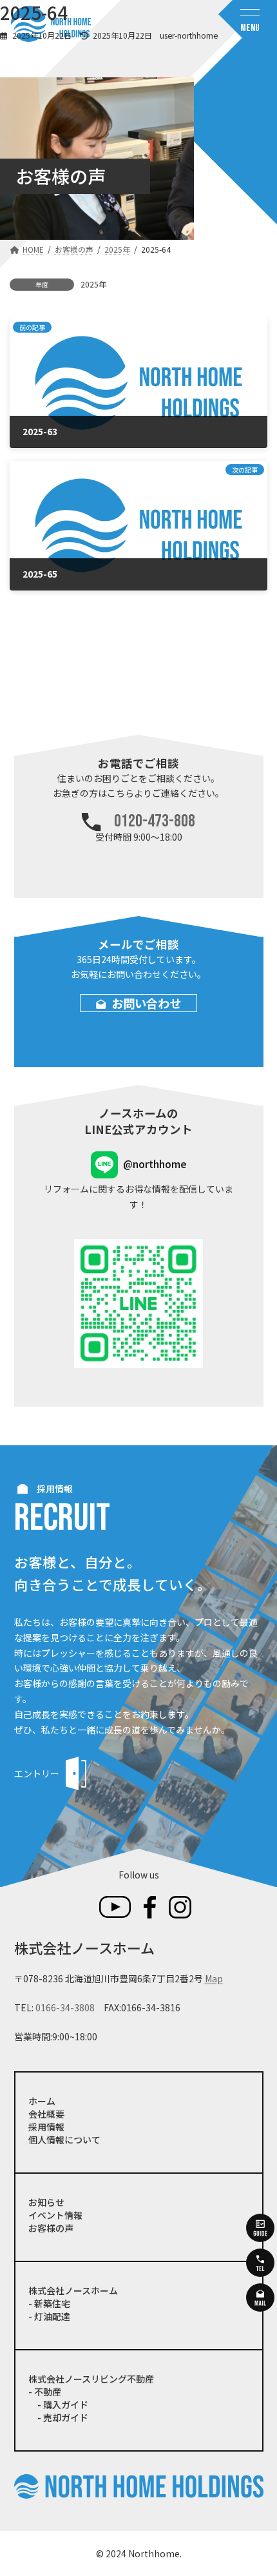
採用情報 (46, 2127)
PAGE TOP (257, 2486)
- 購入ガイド (58, 2405)
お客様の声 (51, 2228)
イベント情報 (55, 2215)
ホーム (42, 2101)
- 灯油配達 (49, 2316)
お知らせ (46, 2202)
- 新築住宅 (49, 2303)
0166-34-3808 (65, 2007)
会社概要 (46, 2114)
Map (214, 1978)
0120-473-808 (155, 822)
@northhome (155, 1164)
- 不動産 (45, 2392)
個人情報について (64, 2140)
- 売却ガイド (58, 2417)
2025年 (93, 284)
